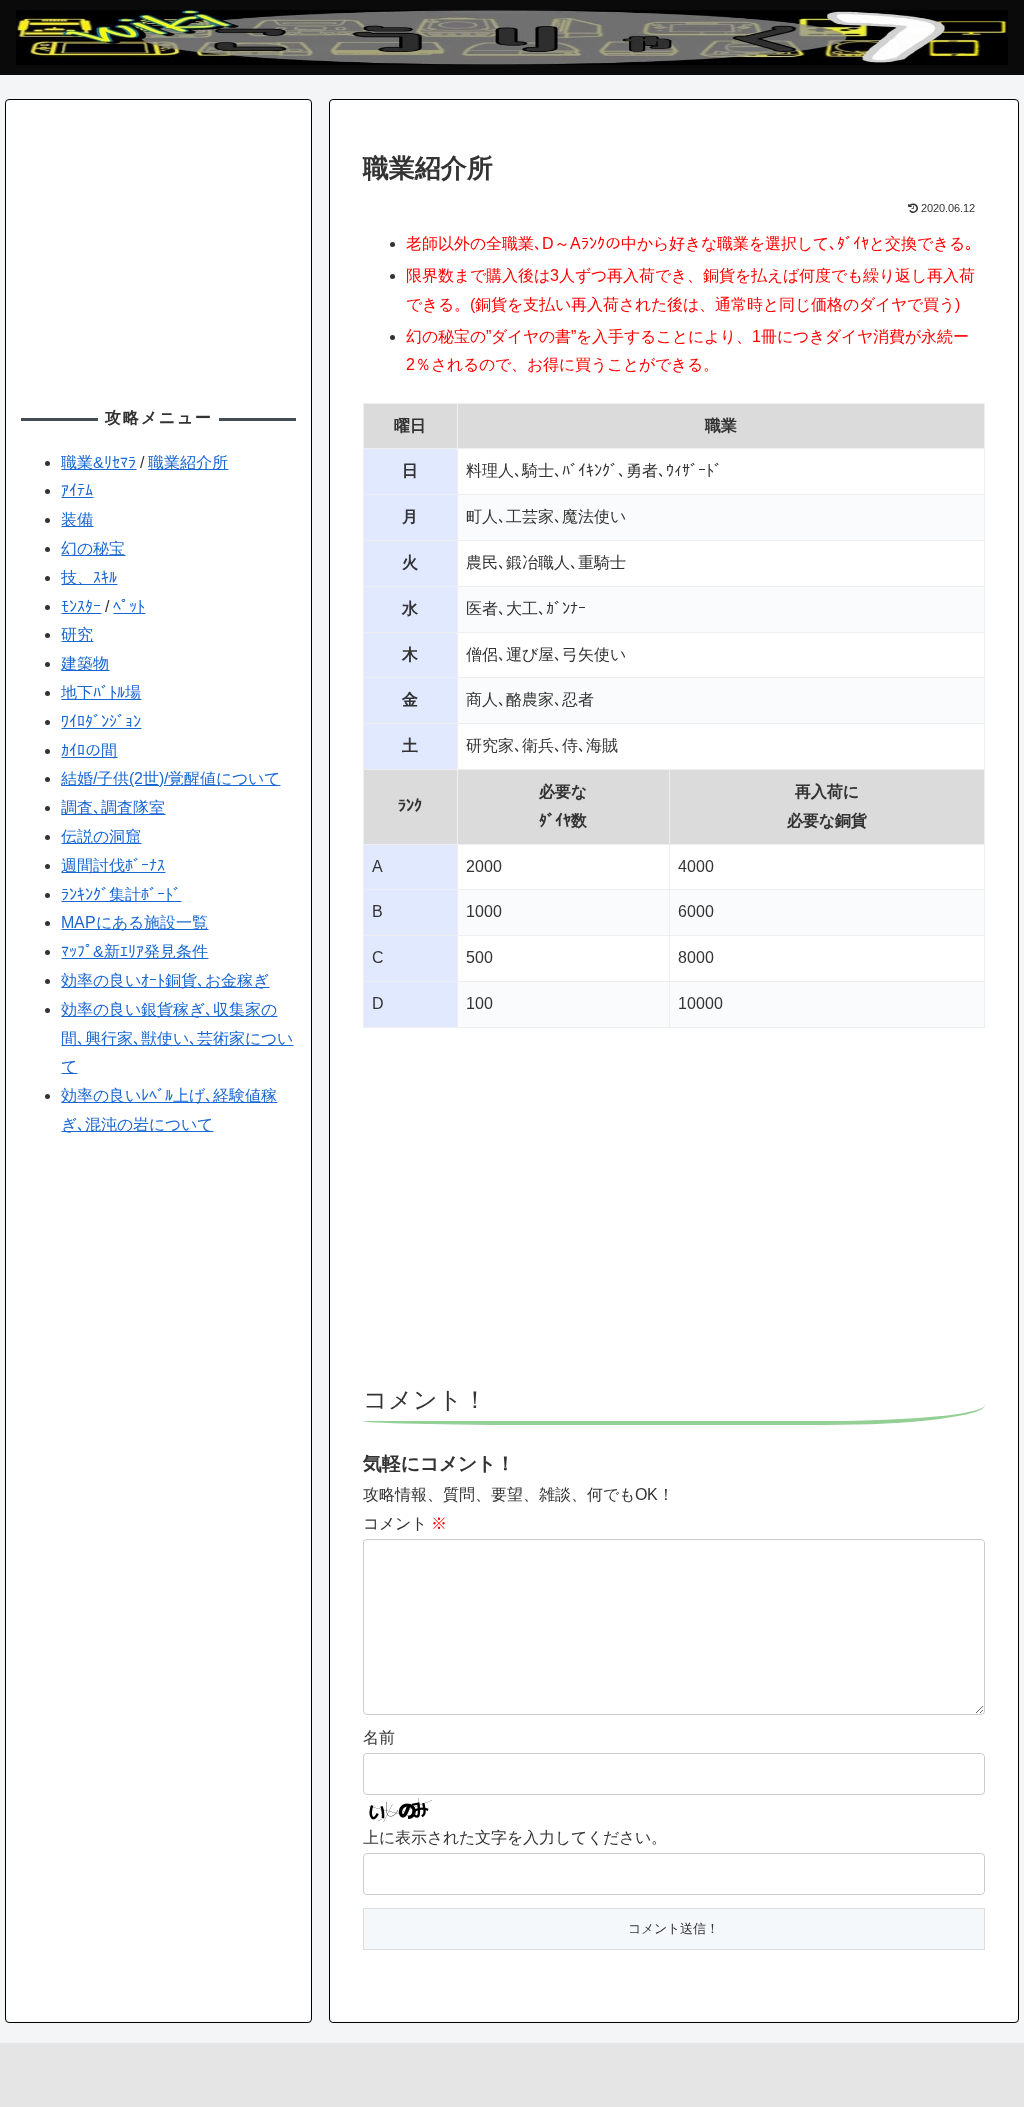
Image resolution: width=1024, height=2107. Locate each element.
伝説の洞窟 (101, 836)
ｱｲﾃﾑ (77, 490)
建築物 (85, 663)
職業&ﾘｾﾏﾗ (98, 462)
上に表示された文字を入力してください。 (515, 1837)
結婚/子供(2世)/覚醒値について (170, 778)
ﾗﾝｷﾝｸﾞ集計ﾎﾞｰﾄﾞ (121, 894)
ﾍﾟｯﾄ (129, 606)
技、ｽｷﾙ (89, 577)
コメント (405, 1523)
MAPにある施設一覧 (134, 922)
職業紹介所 (188, 462)
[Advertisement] (674, 1216)
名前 (379, 1737)
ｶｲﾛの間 (89, 750)
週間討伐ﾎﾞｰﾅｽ (113, 865)
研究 (77, 634)
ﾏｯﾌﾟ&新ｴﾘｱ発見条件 (134, 951)
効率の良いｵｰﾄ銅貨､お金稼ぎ (165, 980)
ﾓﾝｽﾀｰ (81, 606)
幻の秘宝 (93, 548)
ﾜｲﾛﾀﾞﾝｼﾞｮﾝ (101, 721)
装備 (77, 519)
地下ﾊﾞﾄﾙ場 (101, 692)
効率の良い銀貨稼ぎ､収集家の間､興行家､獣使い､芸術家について (177, 1038)
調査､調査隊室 (113, 807)
